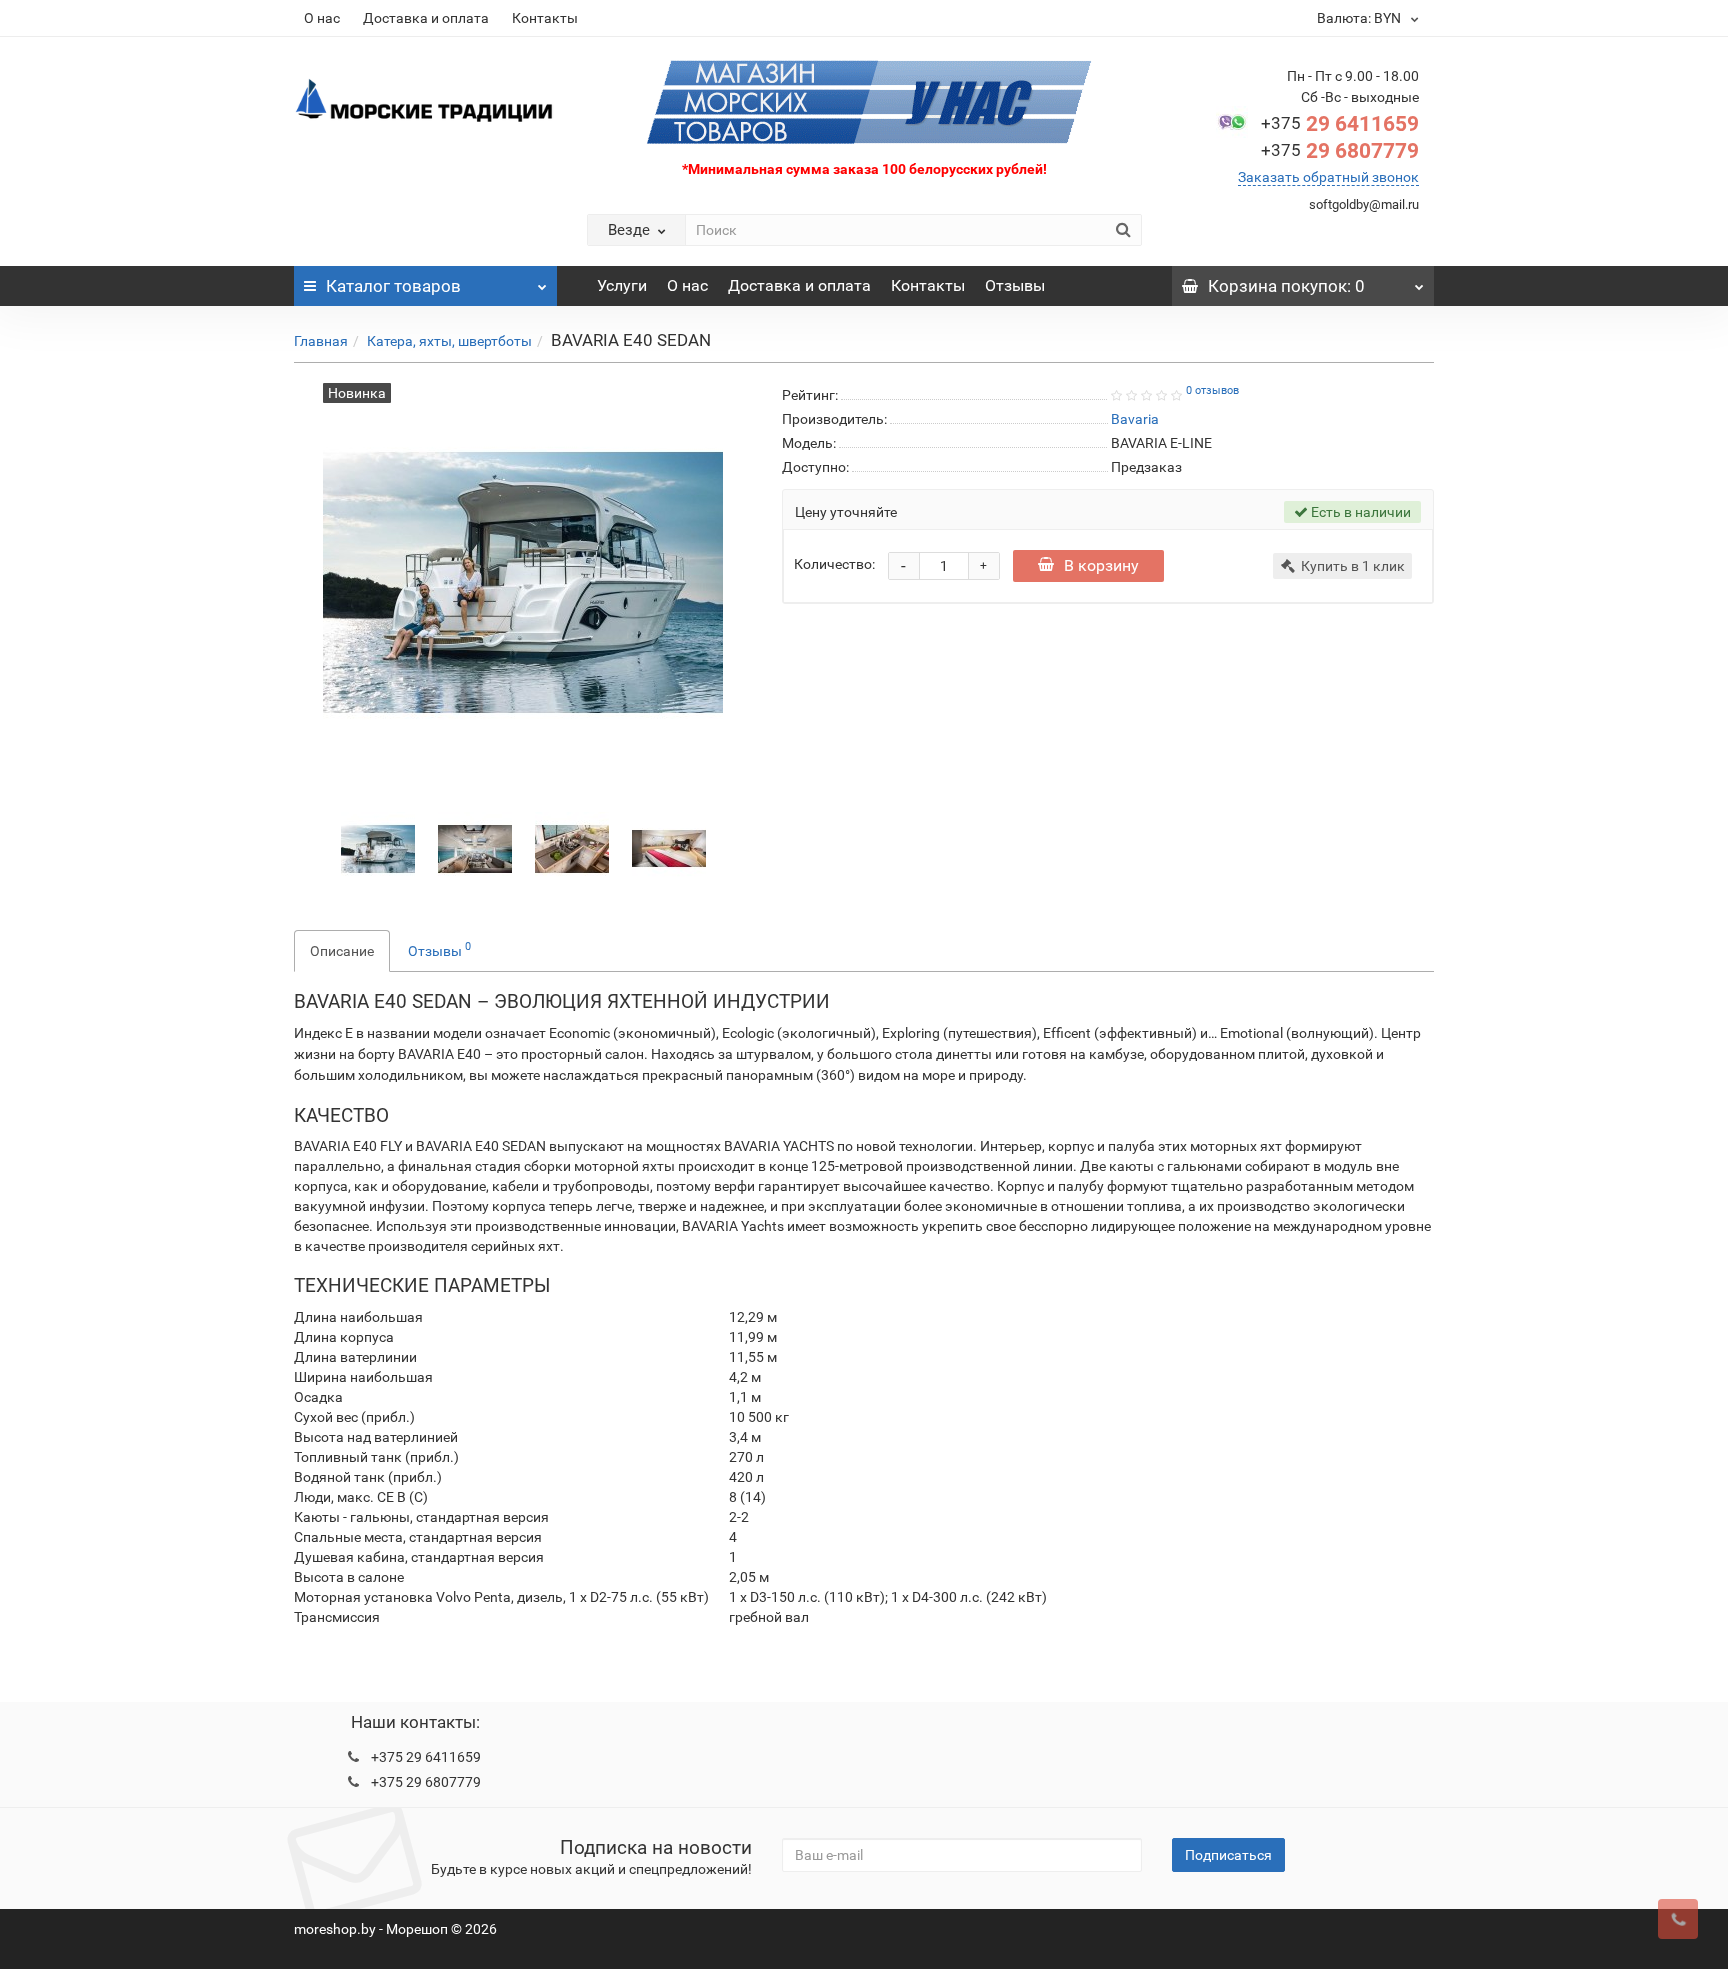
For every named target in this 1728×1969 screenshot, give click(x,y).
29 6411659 (1340, 124)
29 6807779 (1340, 151)
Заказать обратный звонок (1328, 177)
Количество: (834, 564)
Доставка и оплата (426, 18)
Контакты (545, 18)
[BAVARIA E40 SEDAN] (378, 847)
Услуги (622, 285)
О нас (322, 18)
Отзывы (1015, 285)
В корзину (1101, 565)
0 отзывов (1212, 390)
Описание (342, 951)
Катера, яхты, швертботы (449, 341)
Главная (321, 341)
